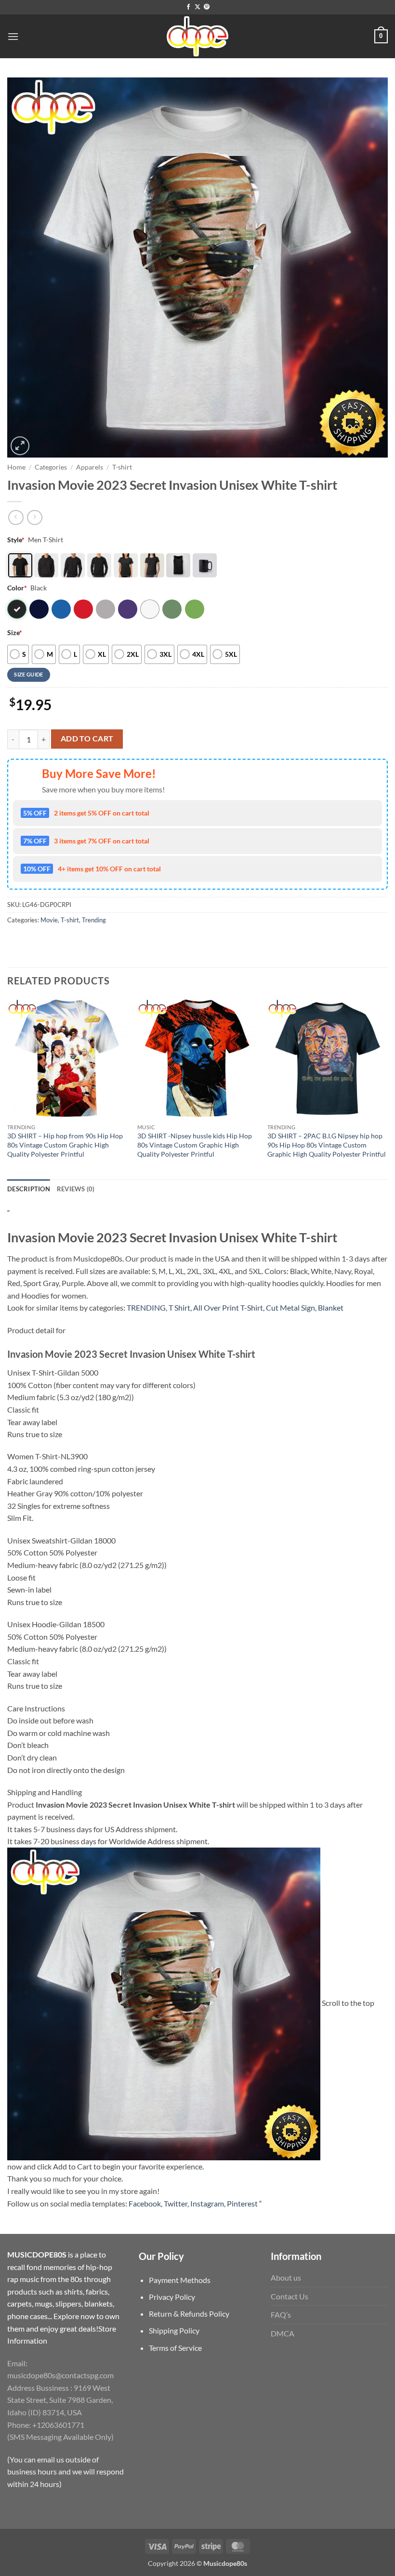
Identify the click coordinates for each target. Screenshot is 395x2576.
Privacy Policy (172, 2297)
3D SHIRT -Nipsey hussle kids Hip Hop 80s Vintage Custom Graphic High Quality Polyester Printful (195, 1145)
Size (15, 632)
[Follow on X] (197, 7)
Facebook (145, 2203)
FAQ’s (281, 2315)
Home (16, 467)
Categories (51, 467)
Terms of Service (175, 2348)
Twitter (176, 2203)
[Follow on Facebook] (188, 7)
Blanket (331, 1307)
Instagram (207, 2203)
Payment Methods (180, 2280)
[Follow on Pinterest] (207, 7)
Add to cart (87, 739)
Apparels (90, 467)
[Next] (387, 1088)
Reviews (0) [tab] (76, 1189)
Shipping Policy (174, 2330)
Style (16, 540)
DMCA (283, 2333)
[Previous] (8, 1088)
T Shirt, (180, 1307)
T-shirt (122, 467)
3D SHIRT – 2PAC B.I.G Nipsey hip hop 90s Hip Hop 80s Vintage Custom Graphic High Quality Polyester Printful (327, 1145)
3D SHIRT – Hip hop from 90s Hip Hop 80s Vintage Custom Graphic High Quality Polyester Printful (65, 1145)
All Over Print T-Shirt (228, 1307)
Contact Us (290, 2296)
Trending (94, 920)
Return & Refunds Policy (189, 2314)
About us (286, 2277)
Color (17, 588)
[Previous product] (34, 517)
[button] (13, 36)
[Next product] (16, 517)
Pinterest (242, 2203)
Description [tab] (29, 1189)
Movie (49, 920)
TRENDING (146, 1307)
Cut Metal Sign (290, 1307)
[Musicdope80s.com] (197, 36)
